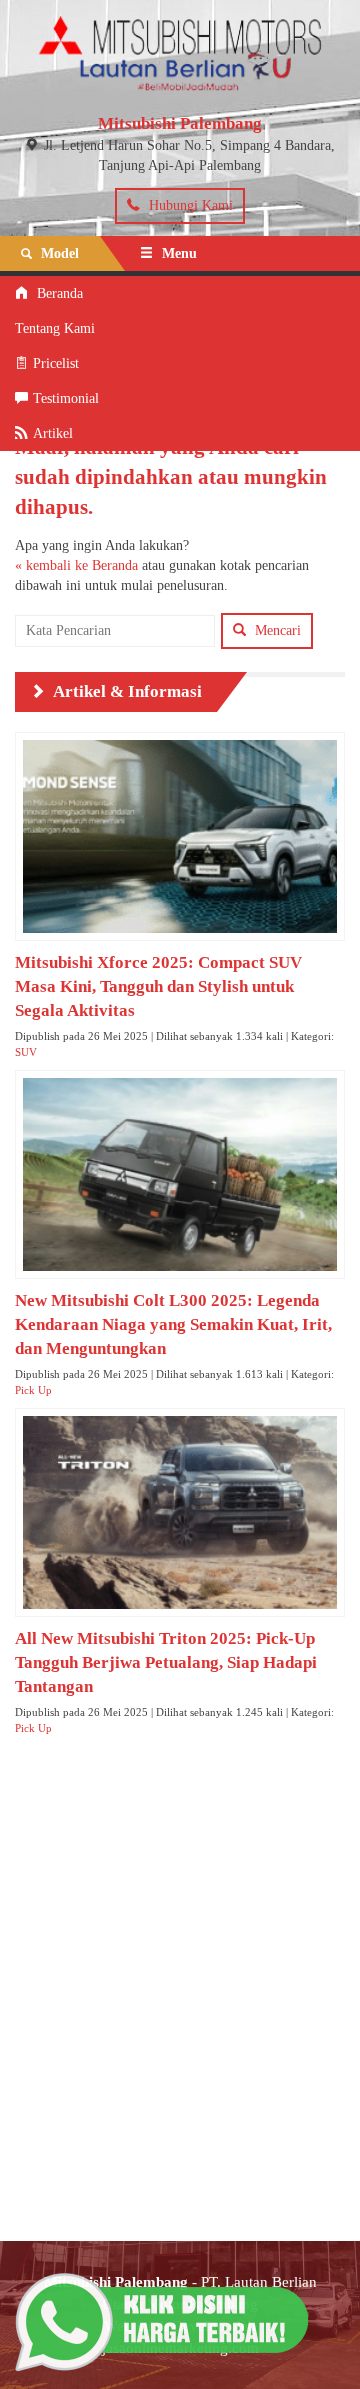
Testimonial (66, 398)
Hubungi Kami (189, 205)
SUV (26, 1052)
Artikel (53, 433)
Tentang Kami (55, 328)
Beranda (58, 293)
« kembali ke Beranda (76, 565)
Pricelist (56, 363)
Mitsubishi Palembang (180, 123)
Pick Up (33, 1390)
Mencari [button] (276, 630)
